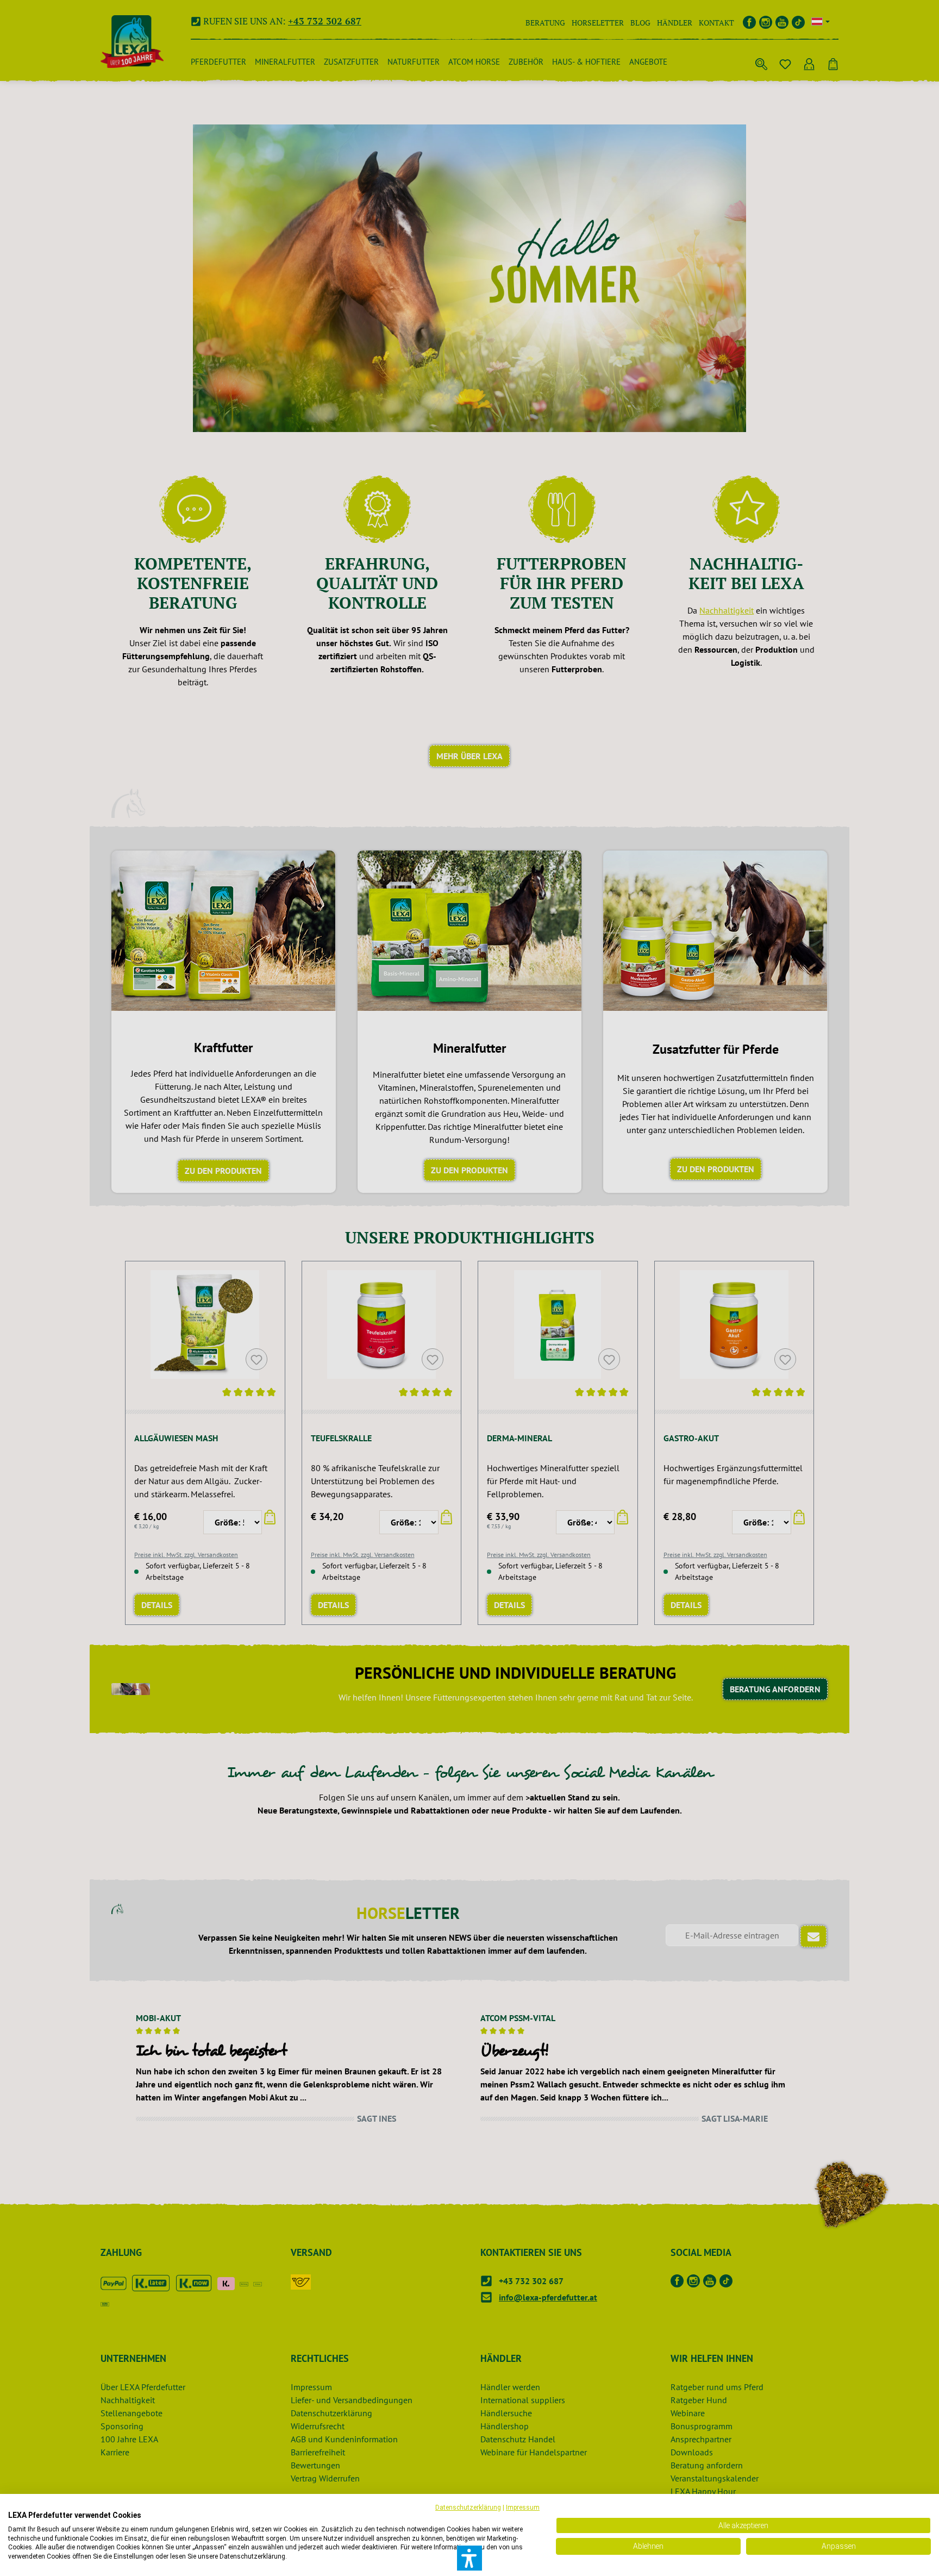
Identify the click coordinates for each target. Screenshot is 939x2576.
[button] (469, 2558)
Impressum (523, 2508)
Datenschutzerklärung (468, 2508)
